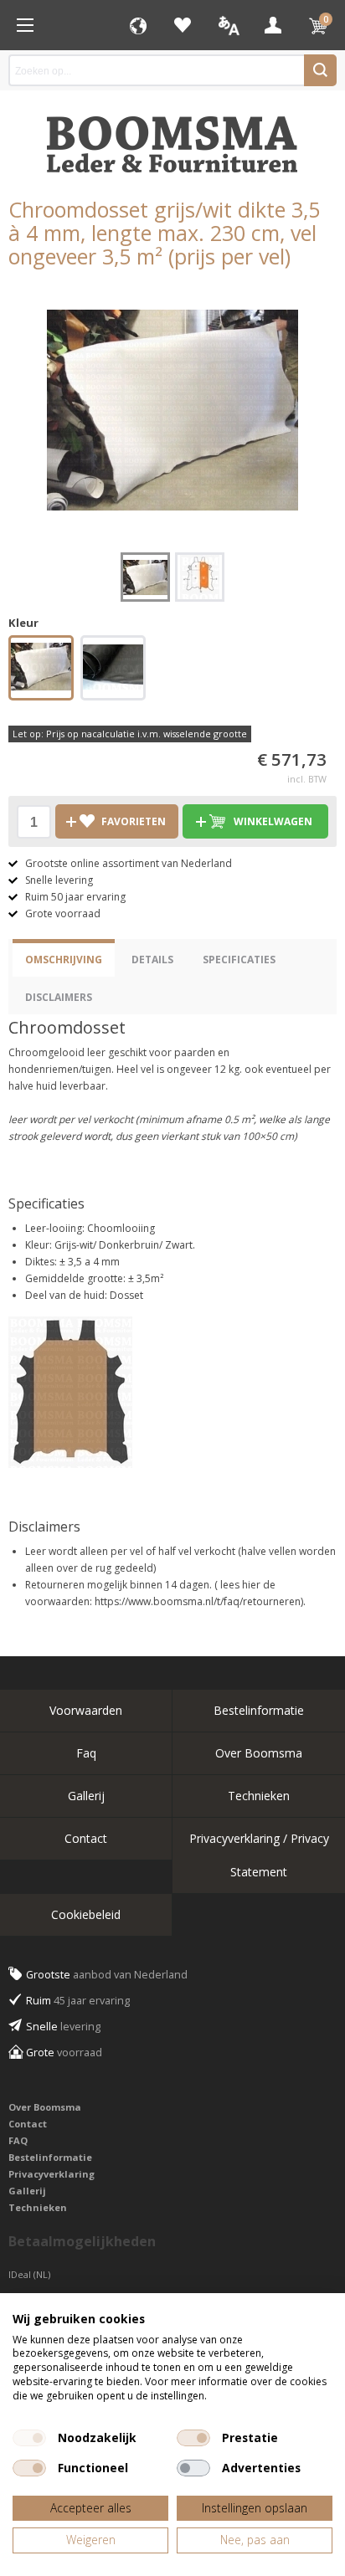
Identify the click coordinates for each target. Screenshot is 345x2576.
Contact (86, 1838)
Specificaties (239, 960)
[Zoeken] (320, 70)
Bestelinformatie (259, 1710)
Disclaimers (59, 997)
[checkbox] (29, 2438)
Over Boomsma (259, 1753)
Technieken (259, 1796)
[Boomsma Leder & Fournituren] (25, 25)
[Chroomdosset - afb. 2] (200, 577)
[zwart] (113, 669)
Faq (86, 1753)
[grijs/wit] (41, 669)
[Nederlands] (228, 25)
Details (152, 960)
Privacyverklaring (51, 2174)
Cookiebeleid (86, 1914)
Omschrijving (64, 960)
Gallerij (86, 1796)
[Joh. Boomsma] (172, 136)
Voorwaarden (86, 1710)
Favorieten (183, 25)
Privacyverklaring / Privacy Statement (259, 1855)
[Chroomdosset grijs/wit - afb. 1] (172, 410)
